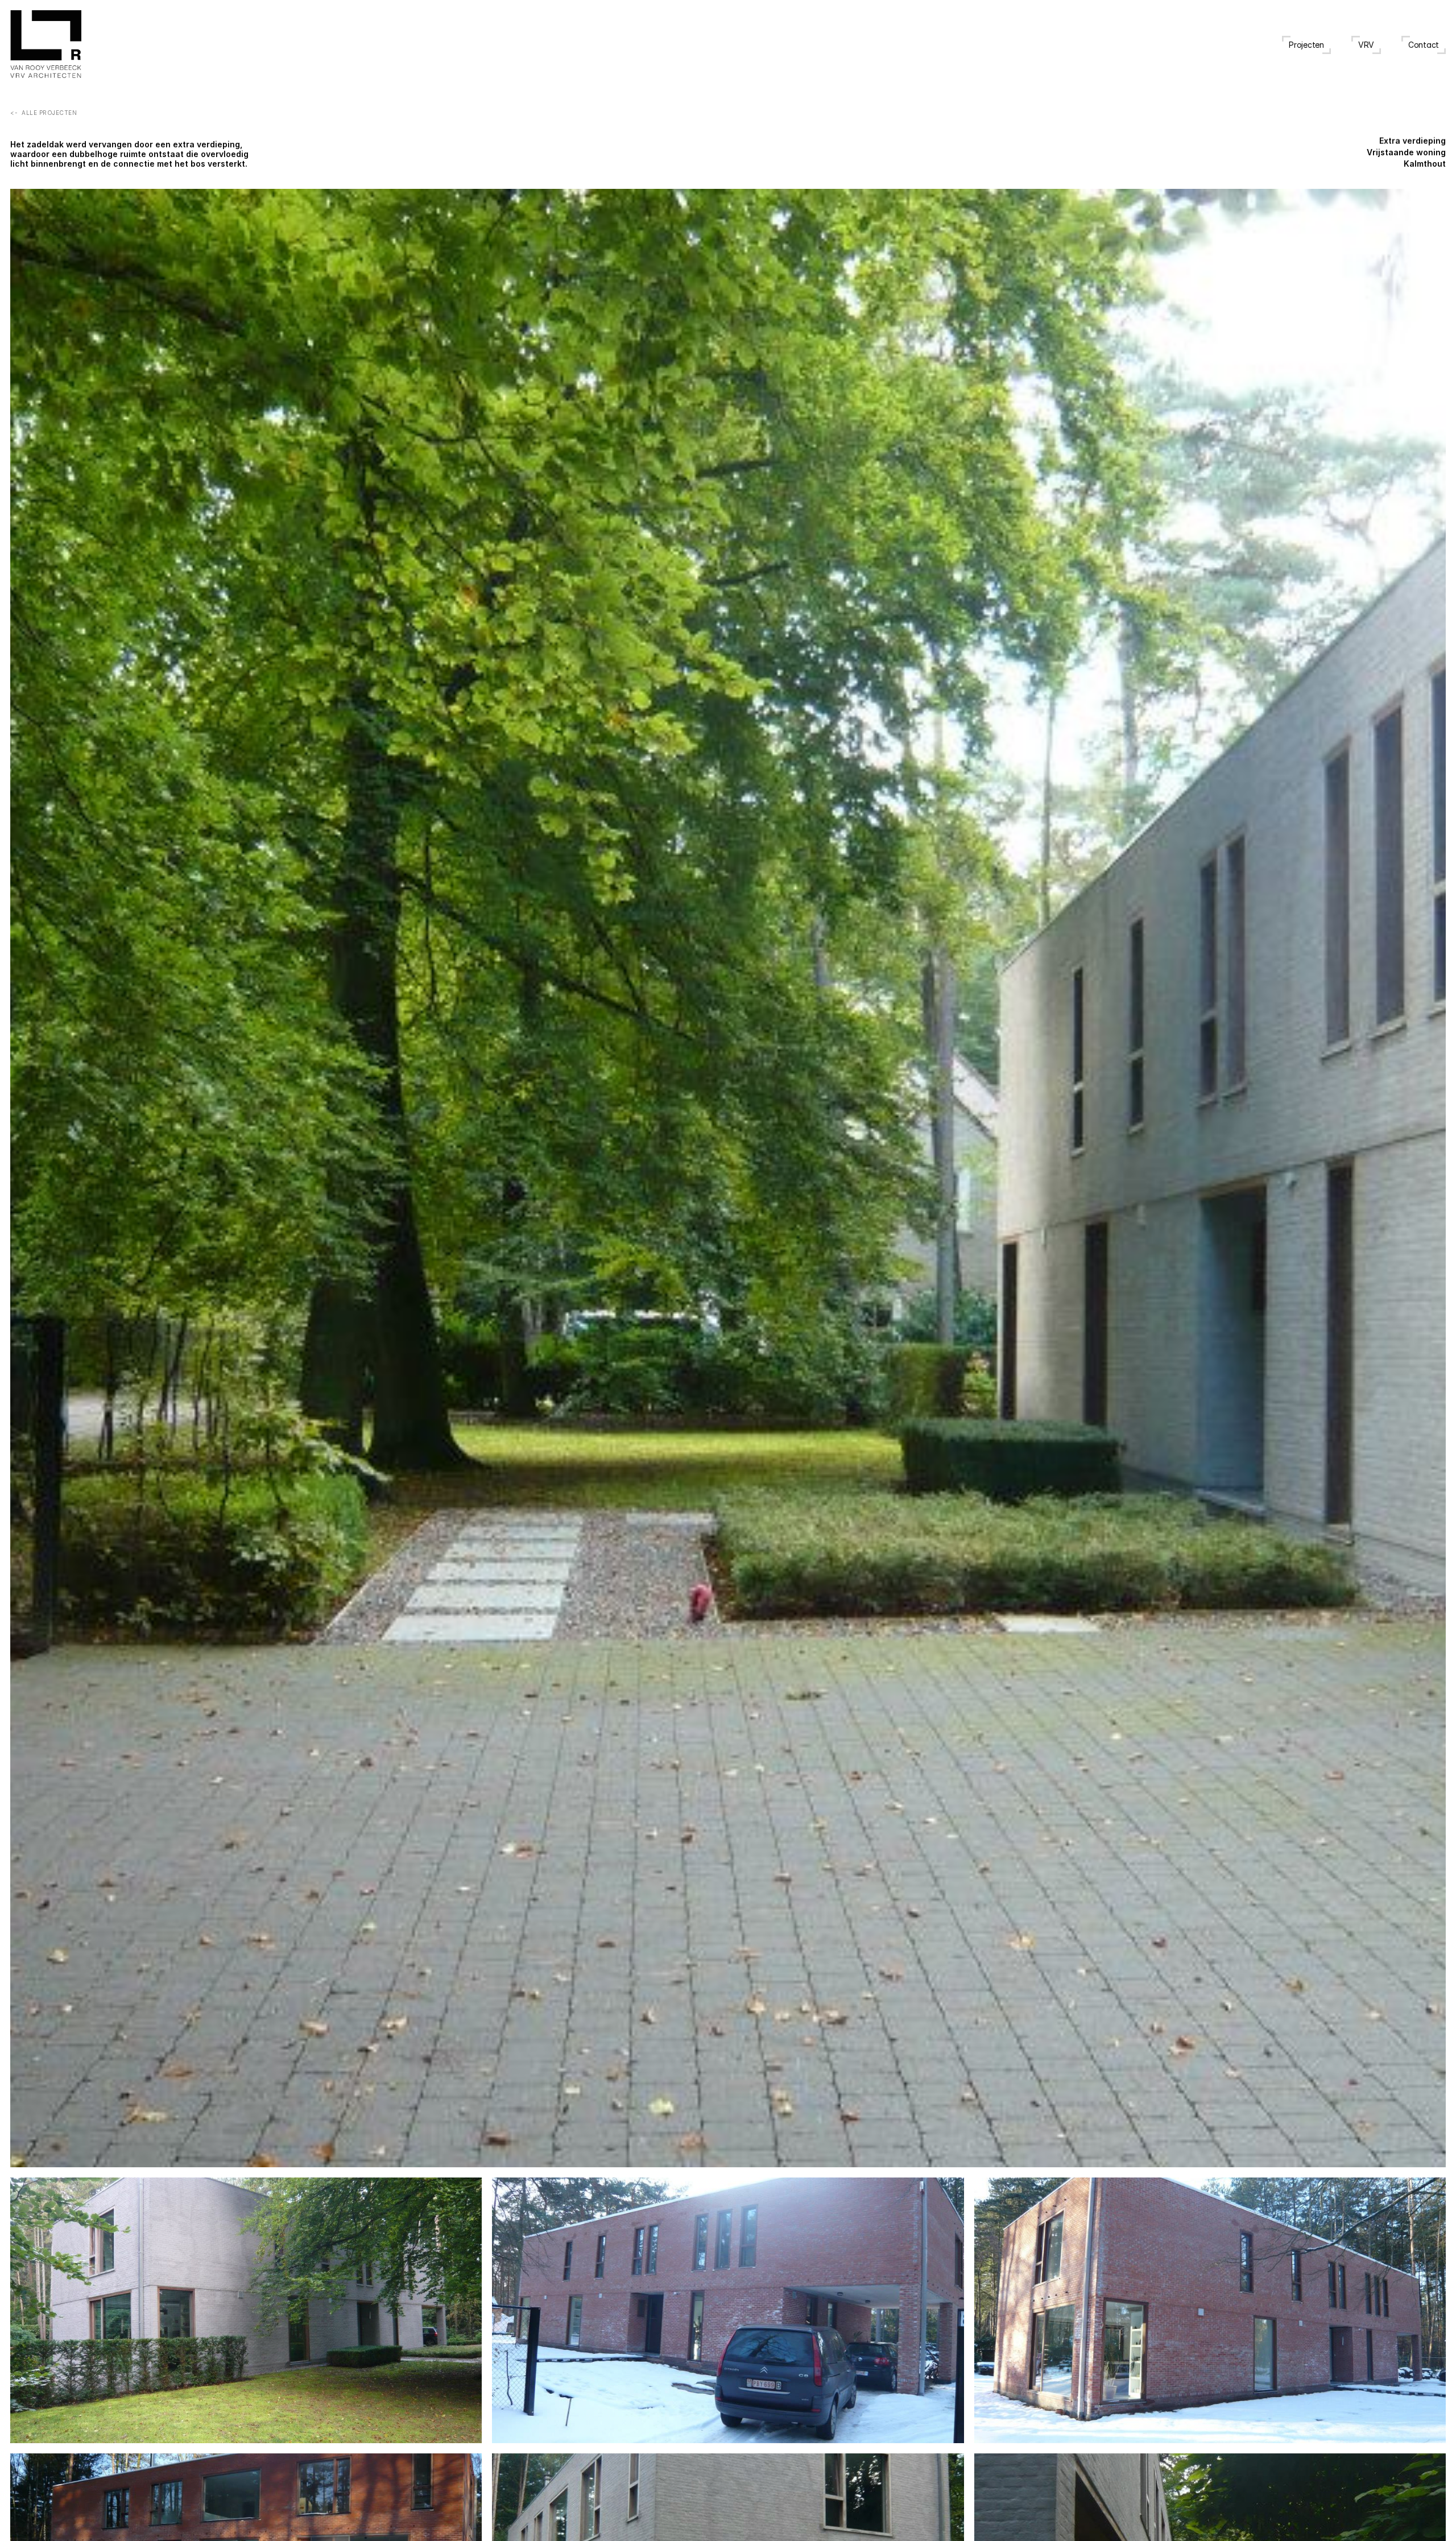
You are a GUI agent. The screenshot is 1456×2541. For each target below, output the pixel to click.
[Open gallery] (728, 1178)
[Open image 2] (246, 2310)
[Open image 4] (1210, 2310)
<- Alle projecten (44, 113)
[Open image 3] (728, 2310)
